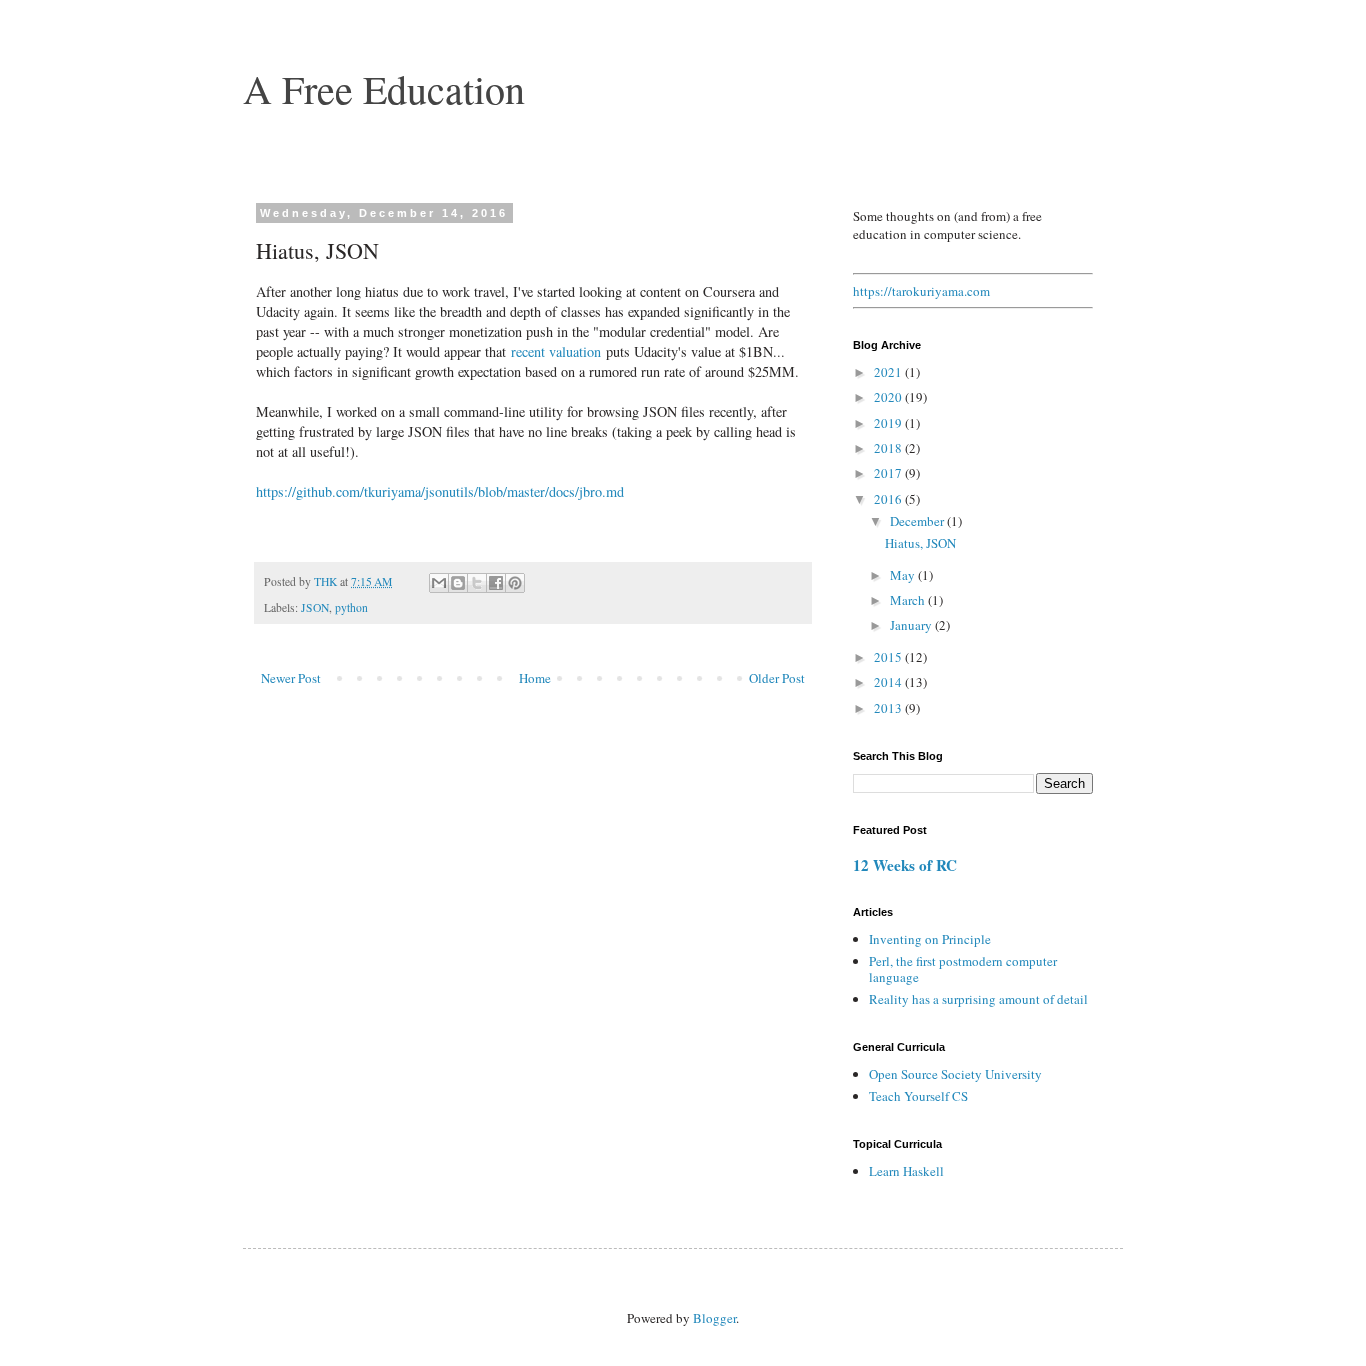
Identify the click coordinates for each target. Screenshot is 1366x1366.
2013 (889, 708)
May (904, 575)
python (351, 607)
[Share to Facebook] (496, 583)
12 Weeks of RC (905, 865)
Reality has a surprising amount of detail (978, 999)
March (909, 600)
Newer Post (291, 678)
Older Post (777, 678)
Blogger (714, 1318)
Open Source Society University (955, 1074)
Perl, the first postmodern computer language (963, 969)
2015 (889, 657)
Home (535, 678)
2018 (889, 448)
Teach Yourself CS (918, 1096)
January (912, 625)
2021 (889, 372)
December (918, 521)
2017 (889, 473)
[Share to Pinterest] (515, 583)
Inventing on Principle (930, 939)
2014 (889, 682)
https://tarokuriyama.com (921, 291)
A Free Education (384, 88)
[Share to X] (477, 583)
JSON (315, 607)
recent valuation (556, 351)
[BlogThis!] (458, 583)
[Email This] (439, 583)
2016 (889, 499)
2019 (889, 423)
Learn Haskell (906, 1171)
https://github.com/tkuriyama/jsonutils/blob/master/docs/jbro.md (440, 491)
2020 (889, 397)
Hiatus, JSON (920, 543)
